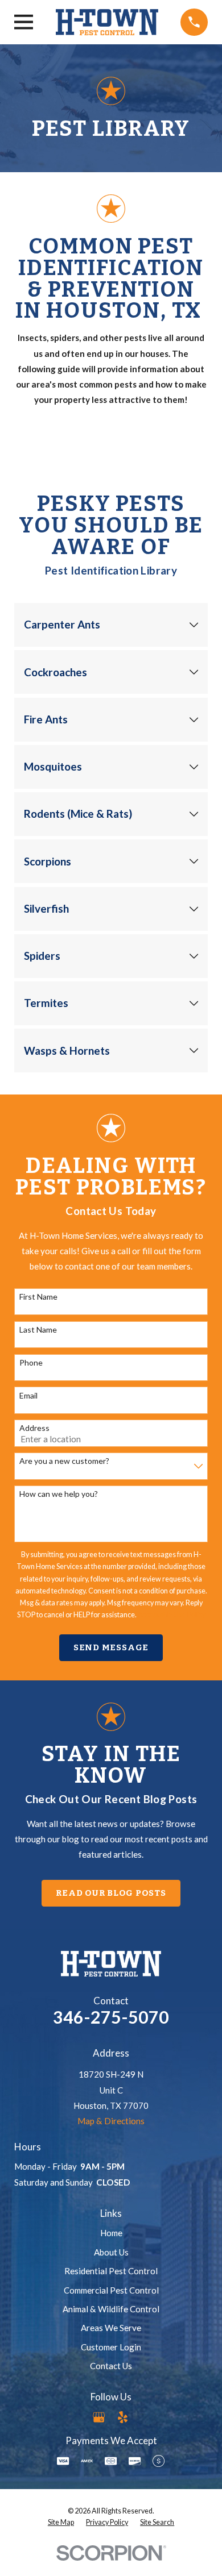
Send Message (111, 1647)
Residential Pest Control (111, 2271)
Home (111, 2233)
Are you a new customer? (64, 1461)
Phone (31, 1363)
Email (28, 1396)
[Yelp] (123, 2417)
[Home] (107, 22)
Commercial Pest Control (111, 2290)
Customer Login (111, 2347)
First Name (38, 1297)
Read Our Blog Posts (111, 1893)
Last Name (38, 1330)
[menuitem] (61, 2523)
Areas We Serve (111, 2328)
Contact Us (111, 2366)
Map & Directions (111, 2121)
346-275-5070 (111, 2017)
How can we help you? (59, 1494)
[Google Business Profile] (99, 2417)
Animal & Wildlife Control (111, 2309)
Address (34, 1428)
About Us (111, 2252)
